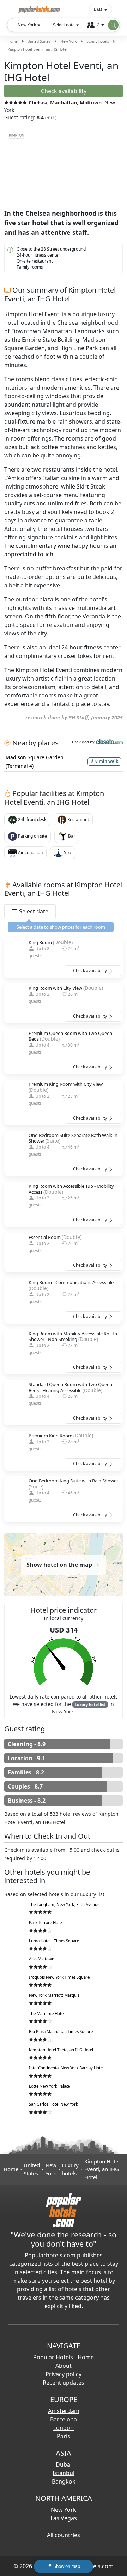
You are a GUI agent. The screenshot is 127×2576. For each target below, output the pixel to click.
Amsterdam (64, 2411)
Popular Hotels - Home (64, 2357)
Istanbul (64, 2473)
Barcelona (64, 2419)
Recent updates (64, 2383)
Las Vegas (64, 2518)
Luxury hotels (98, 41)
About (64, 2366)
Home (13, 41)
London (64, 2428)
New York (68, 41)
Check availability (90, 971)
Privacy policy (64, 2374)
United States (39, 41)
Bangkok (64, 2481)
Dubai (64, 2464)
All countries (64, 2535)
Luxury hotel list (90, 1705)
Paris (64, 2436)
